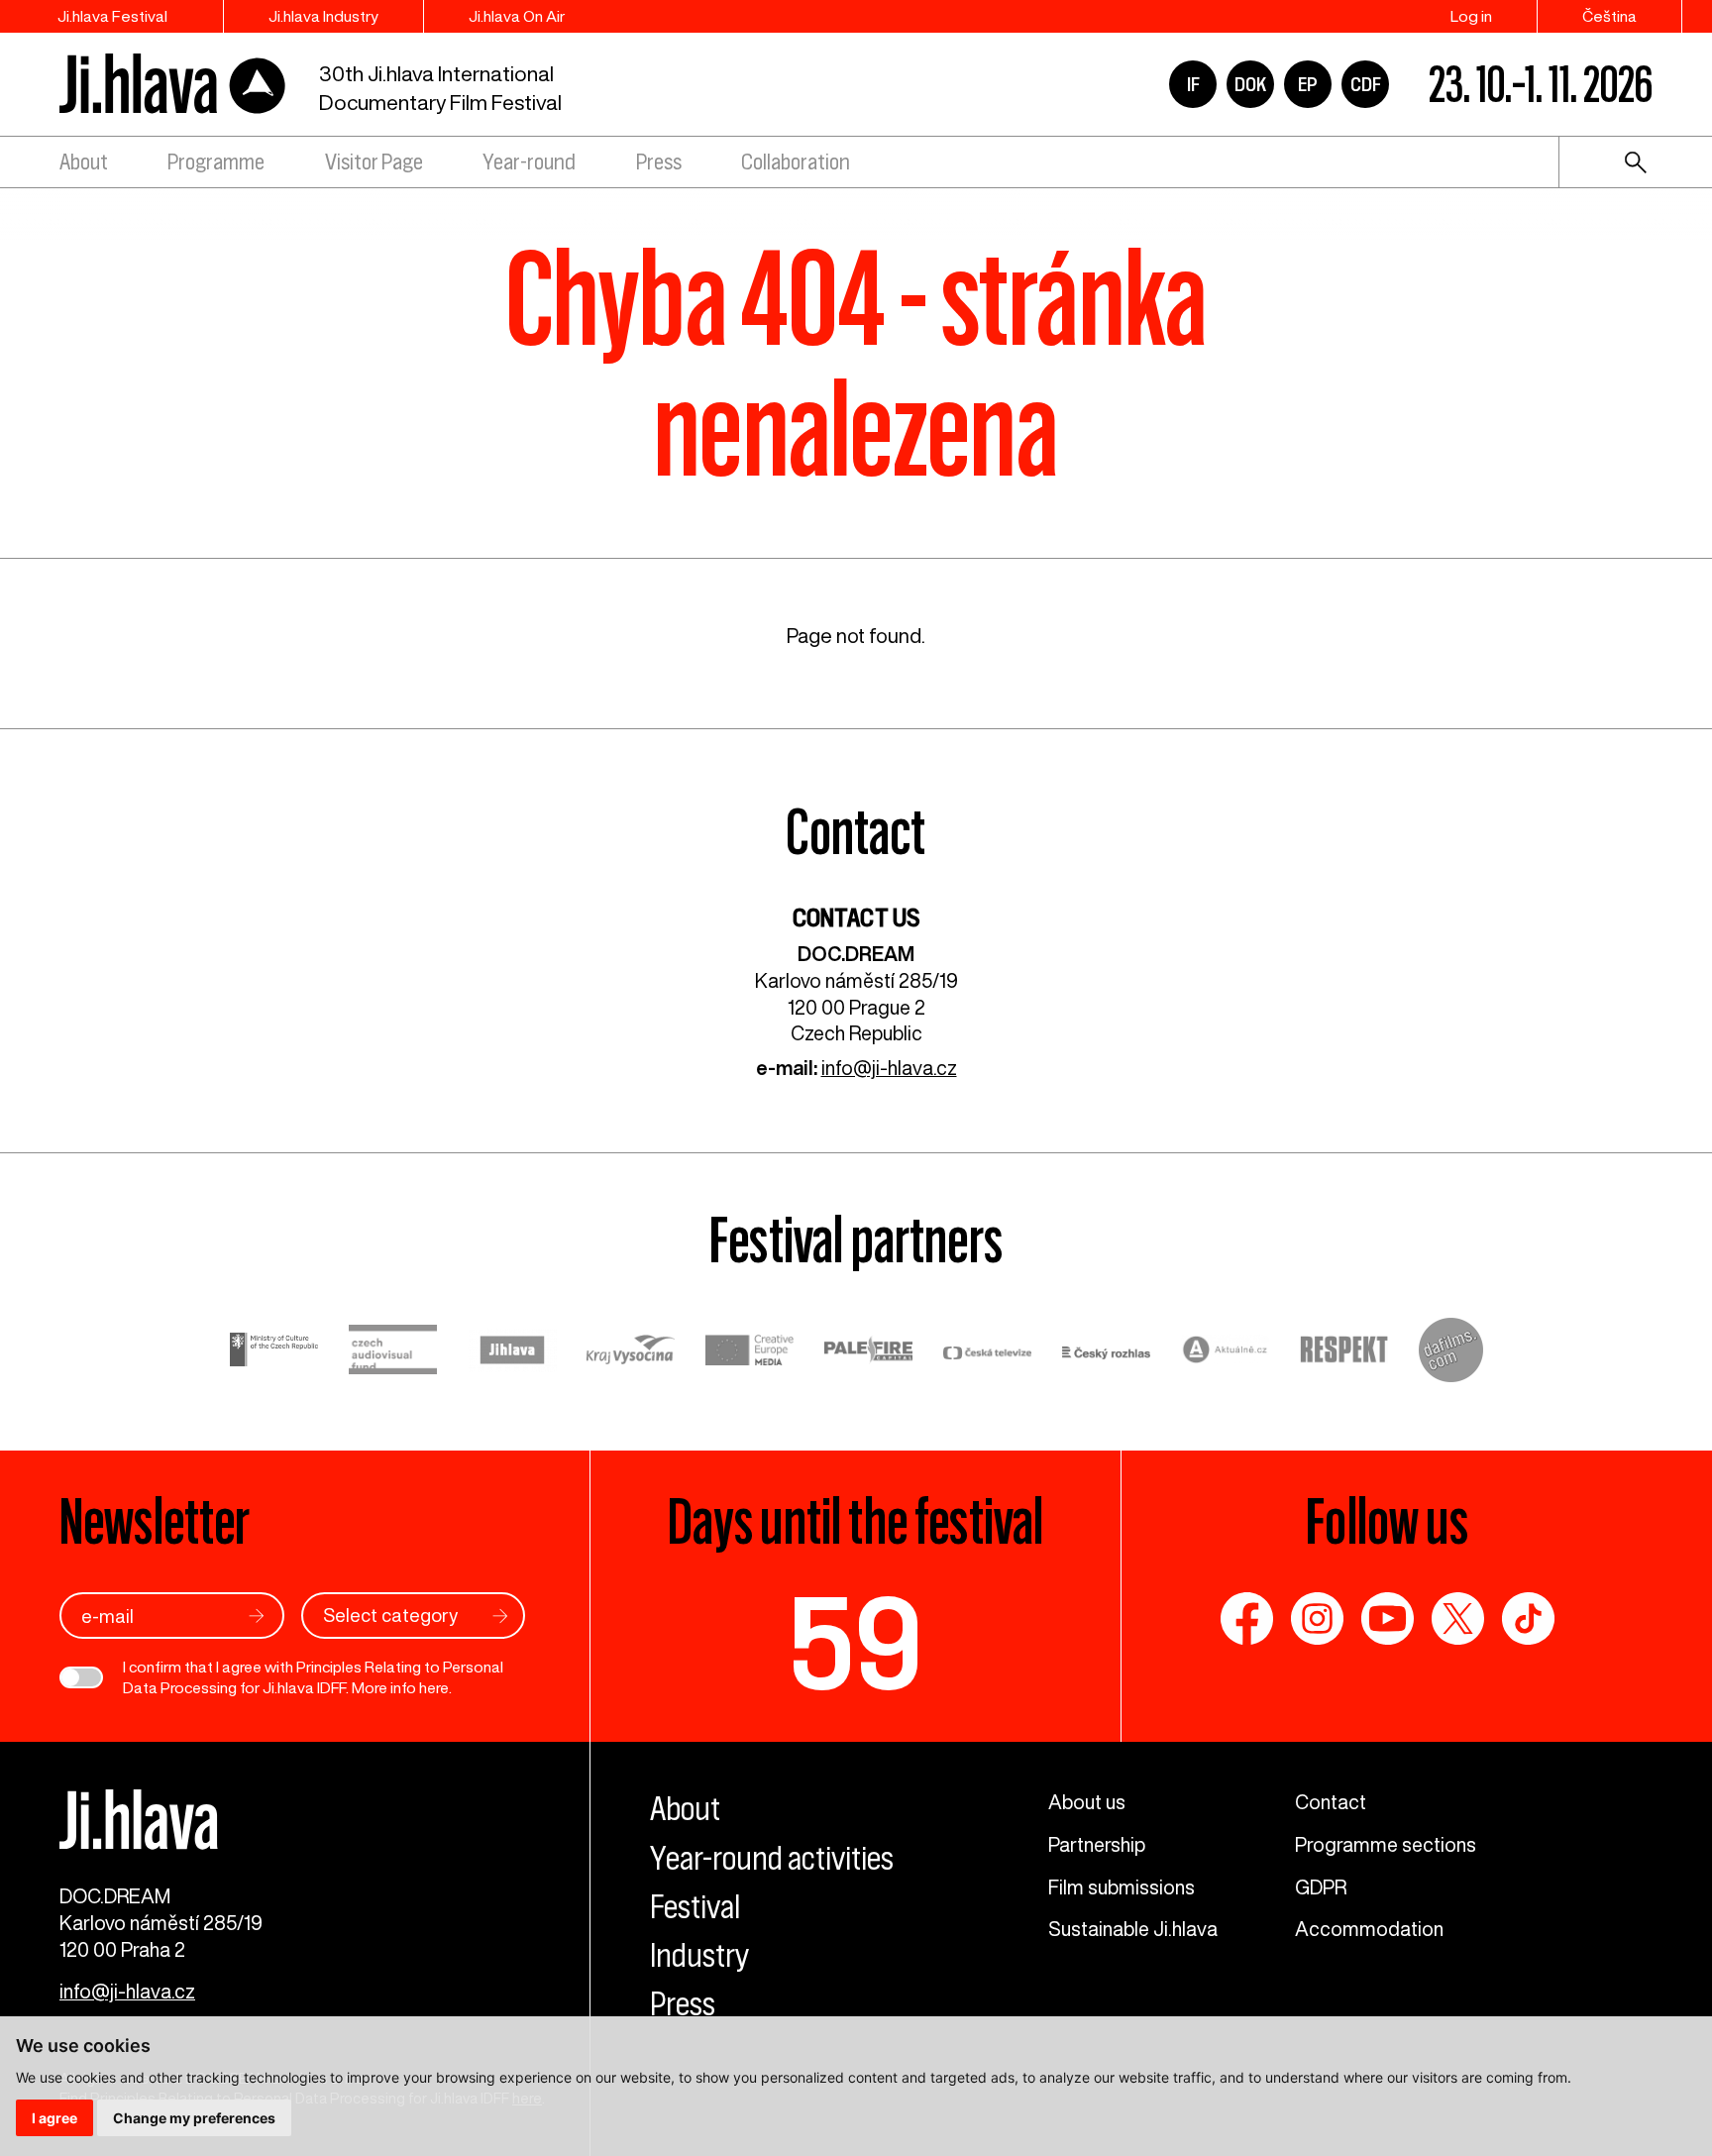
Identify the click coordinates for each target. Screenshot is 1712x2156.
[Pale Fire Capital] (869, 1352)
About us (1087, 1802)
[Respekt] (1344, 1352)
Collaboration (796, 162)
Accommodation (1369, 1929)
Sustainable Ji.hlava (1133, 1929)
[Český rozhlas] (1107, 1353)
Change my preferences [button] (194, 2118)
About (84, 162)
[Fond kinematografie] (393, 1353)
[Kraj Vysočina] (631, 1352)
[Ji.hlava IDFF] (173, 85)
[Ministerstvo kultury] (274, 1353)
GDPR (1321, 1887)
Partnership (1097, 1844)
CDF (1366, 84)
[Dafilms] (1451, 1353)
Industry (699, 1955)
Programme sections (1386, 1844)
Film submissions (1122, 1887)
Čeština (1609, 16)
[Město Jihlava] (512, 1353)
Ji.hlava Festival (112, 16)
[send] (257, 1616)
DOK (1250, 84)
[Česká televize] (988, 1353)
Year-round (529, 162)
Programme (216, 162)
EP (1308, 84)
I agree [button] (54, 2118)
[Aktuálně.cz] (1226, 1353)
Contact (1331, 1802)
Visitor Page (374, 162)
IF (1193, 84)
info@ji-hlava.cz (889, 1068)
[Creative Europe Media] (750, 1352)
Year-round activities (772, 1858)
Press (659, 162)
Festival (695, 1907)
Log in (1471, 16)
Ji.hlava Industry (323, 16)
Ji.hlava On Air (517, 16)
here (434, 1687)
